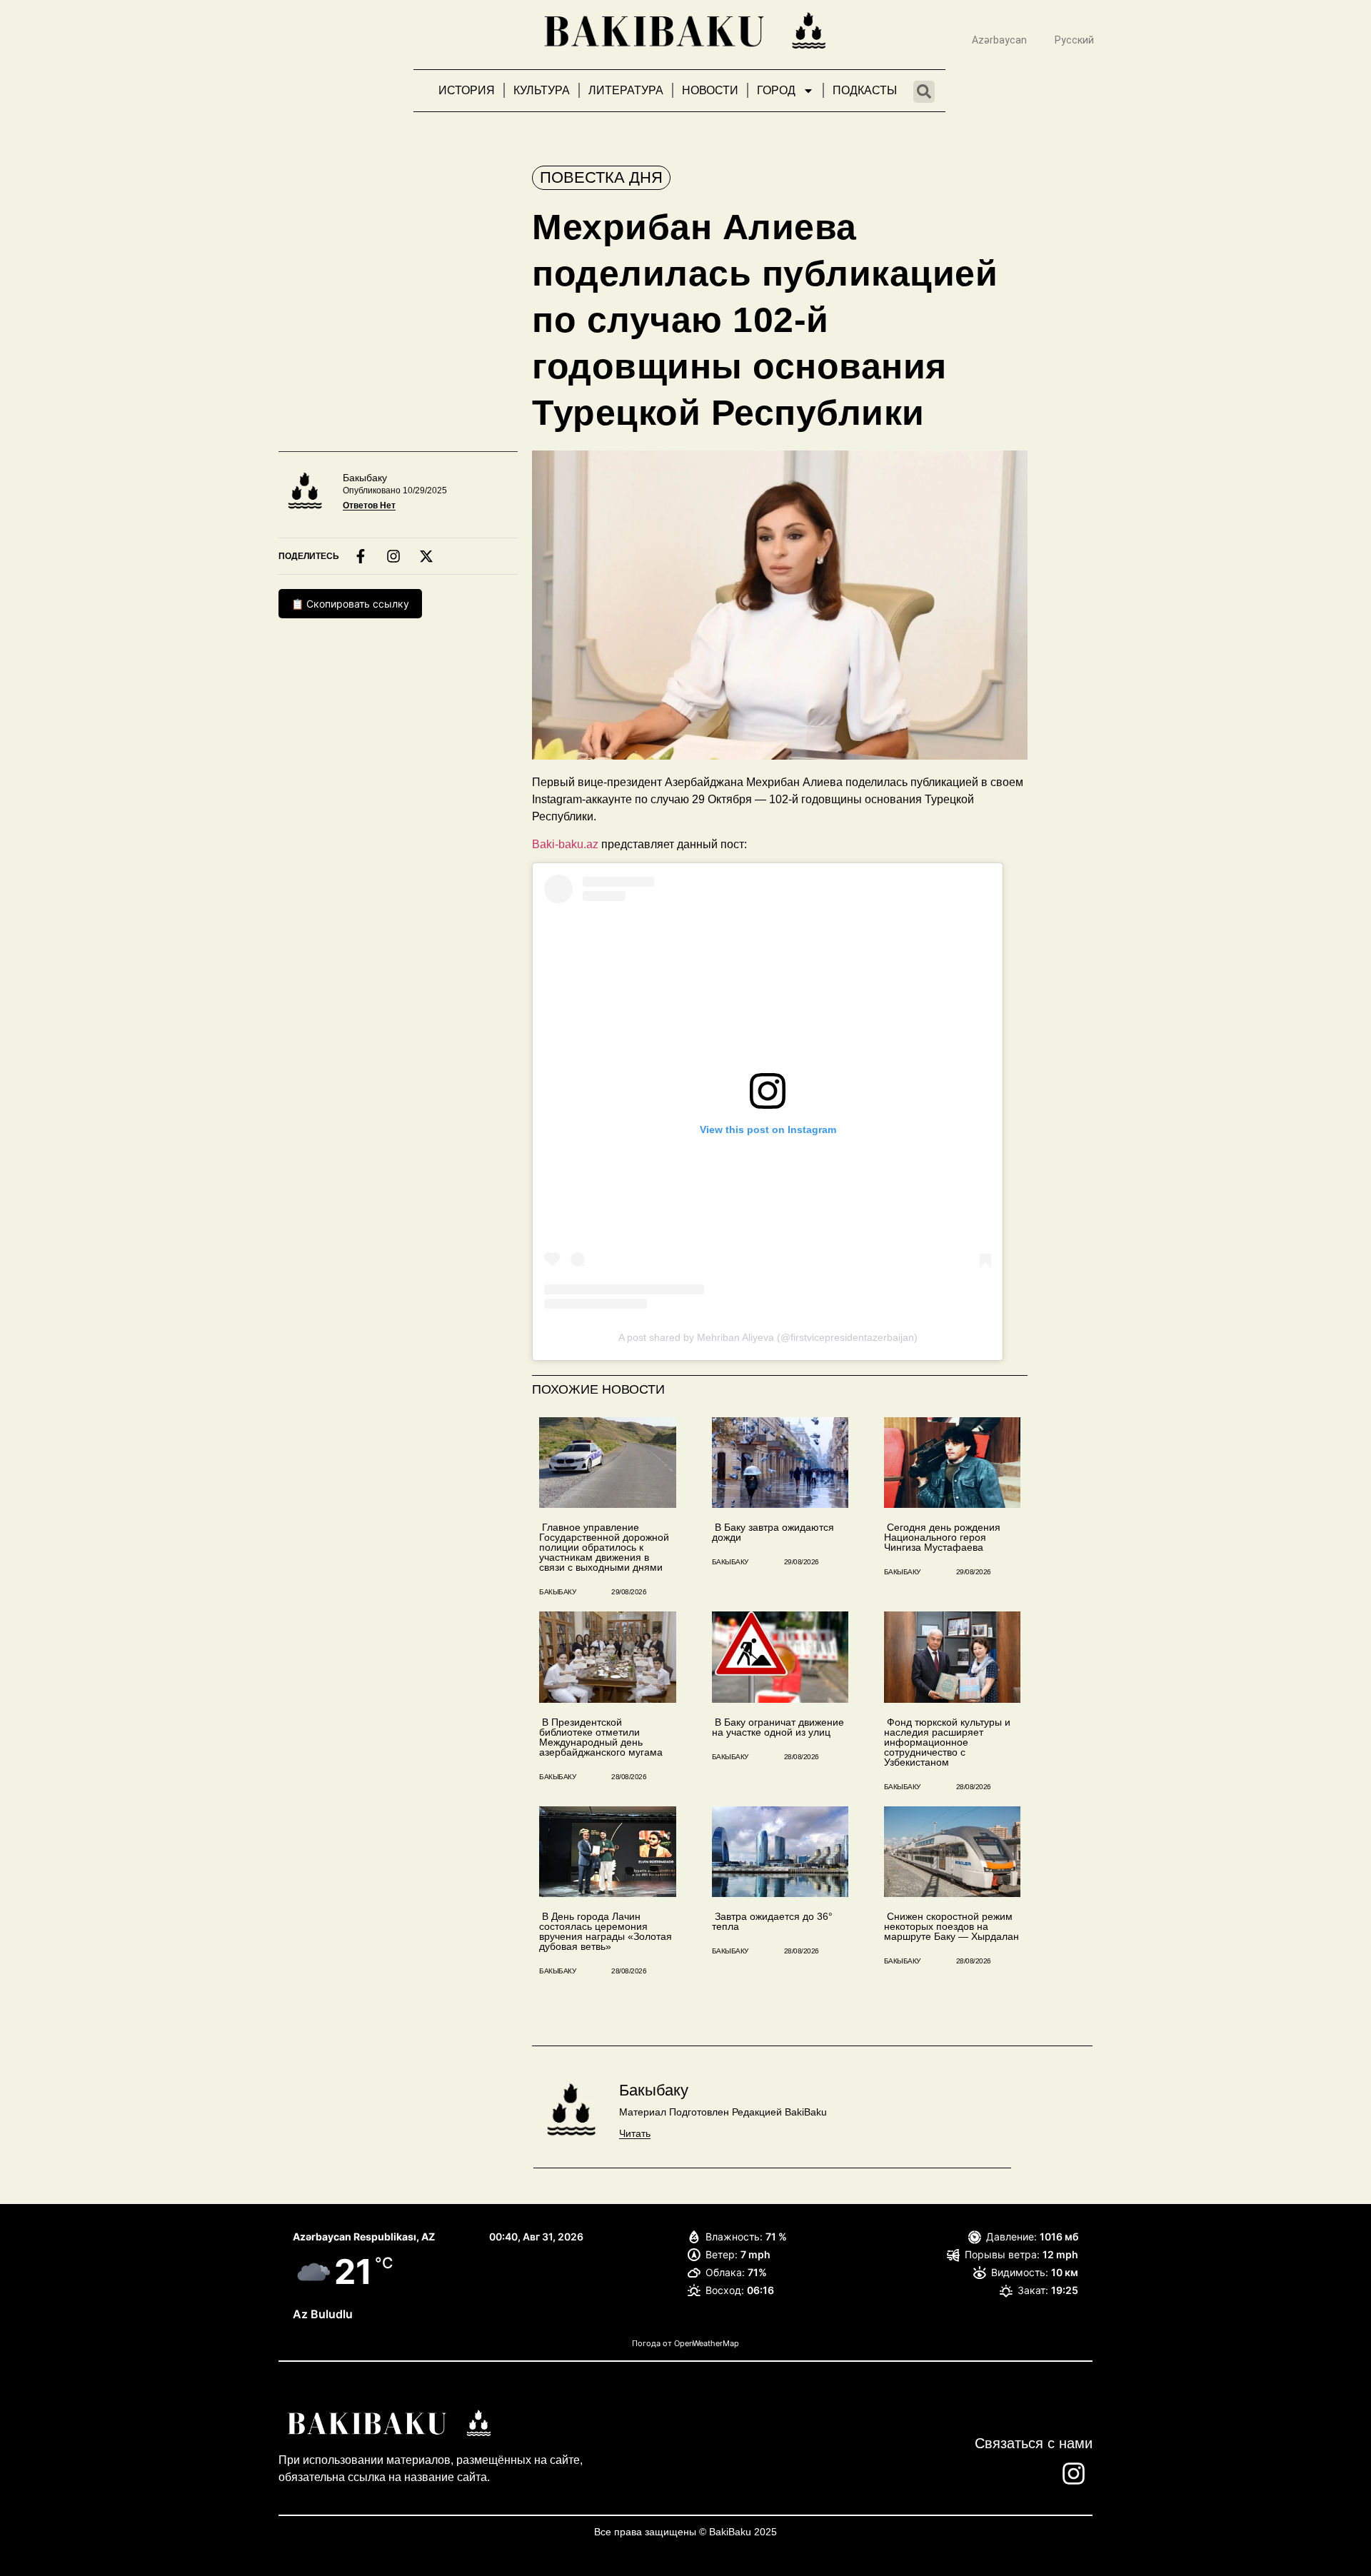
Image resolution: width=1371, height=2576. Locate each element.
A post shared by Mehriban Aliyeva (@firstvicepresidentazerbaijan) (768, 1337)
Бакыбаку (365, 478)
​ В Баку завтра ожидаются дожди (773, 1532)
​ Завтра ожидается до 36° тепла (772, 1921)
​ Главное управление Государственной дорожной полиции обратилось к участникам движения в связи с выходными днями (604, 1547)
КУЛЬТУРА (542, 90)
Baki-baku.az (565, 844)
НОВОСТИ (710, 90)
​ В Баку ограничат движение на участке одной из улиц (778, 1727)
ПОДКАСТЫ (865, 90)
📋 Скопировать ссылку (350, 604)
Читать (635, 2133)
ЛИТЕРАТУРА (626, 90)
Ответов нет (369, 505)
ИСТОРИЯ (467, 90)
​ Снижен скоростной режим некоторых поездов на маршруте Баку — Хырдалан (951, 1926)
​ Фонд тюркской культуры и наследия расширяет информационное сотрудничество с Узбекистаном (947, 1742)
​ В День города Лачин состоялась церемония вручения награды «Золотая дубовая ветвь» (606, 1931)
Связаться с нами (1034, 2443)
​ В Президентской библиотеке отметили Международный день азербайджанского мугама (601, 1737)
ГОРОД (776, 90)
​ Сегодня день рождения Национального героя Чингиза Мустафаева (942, 1537)
